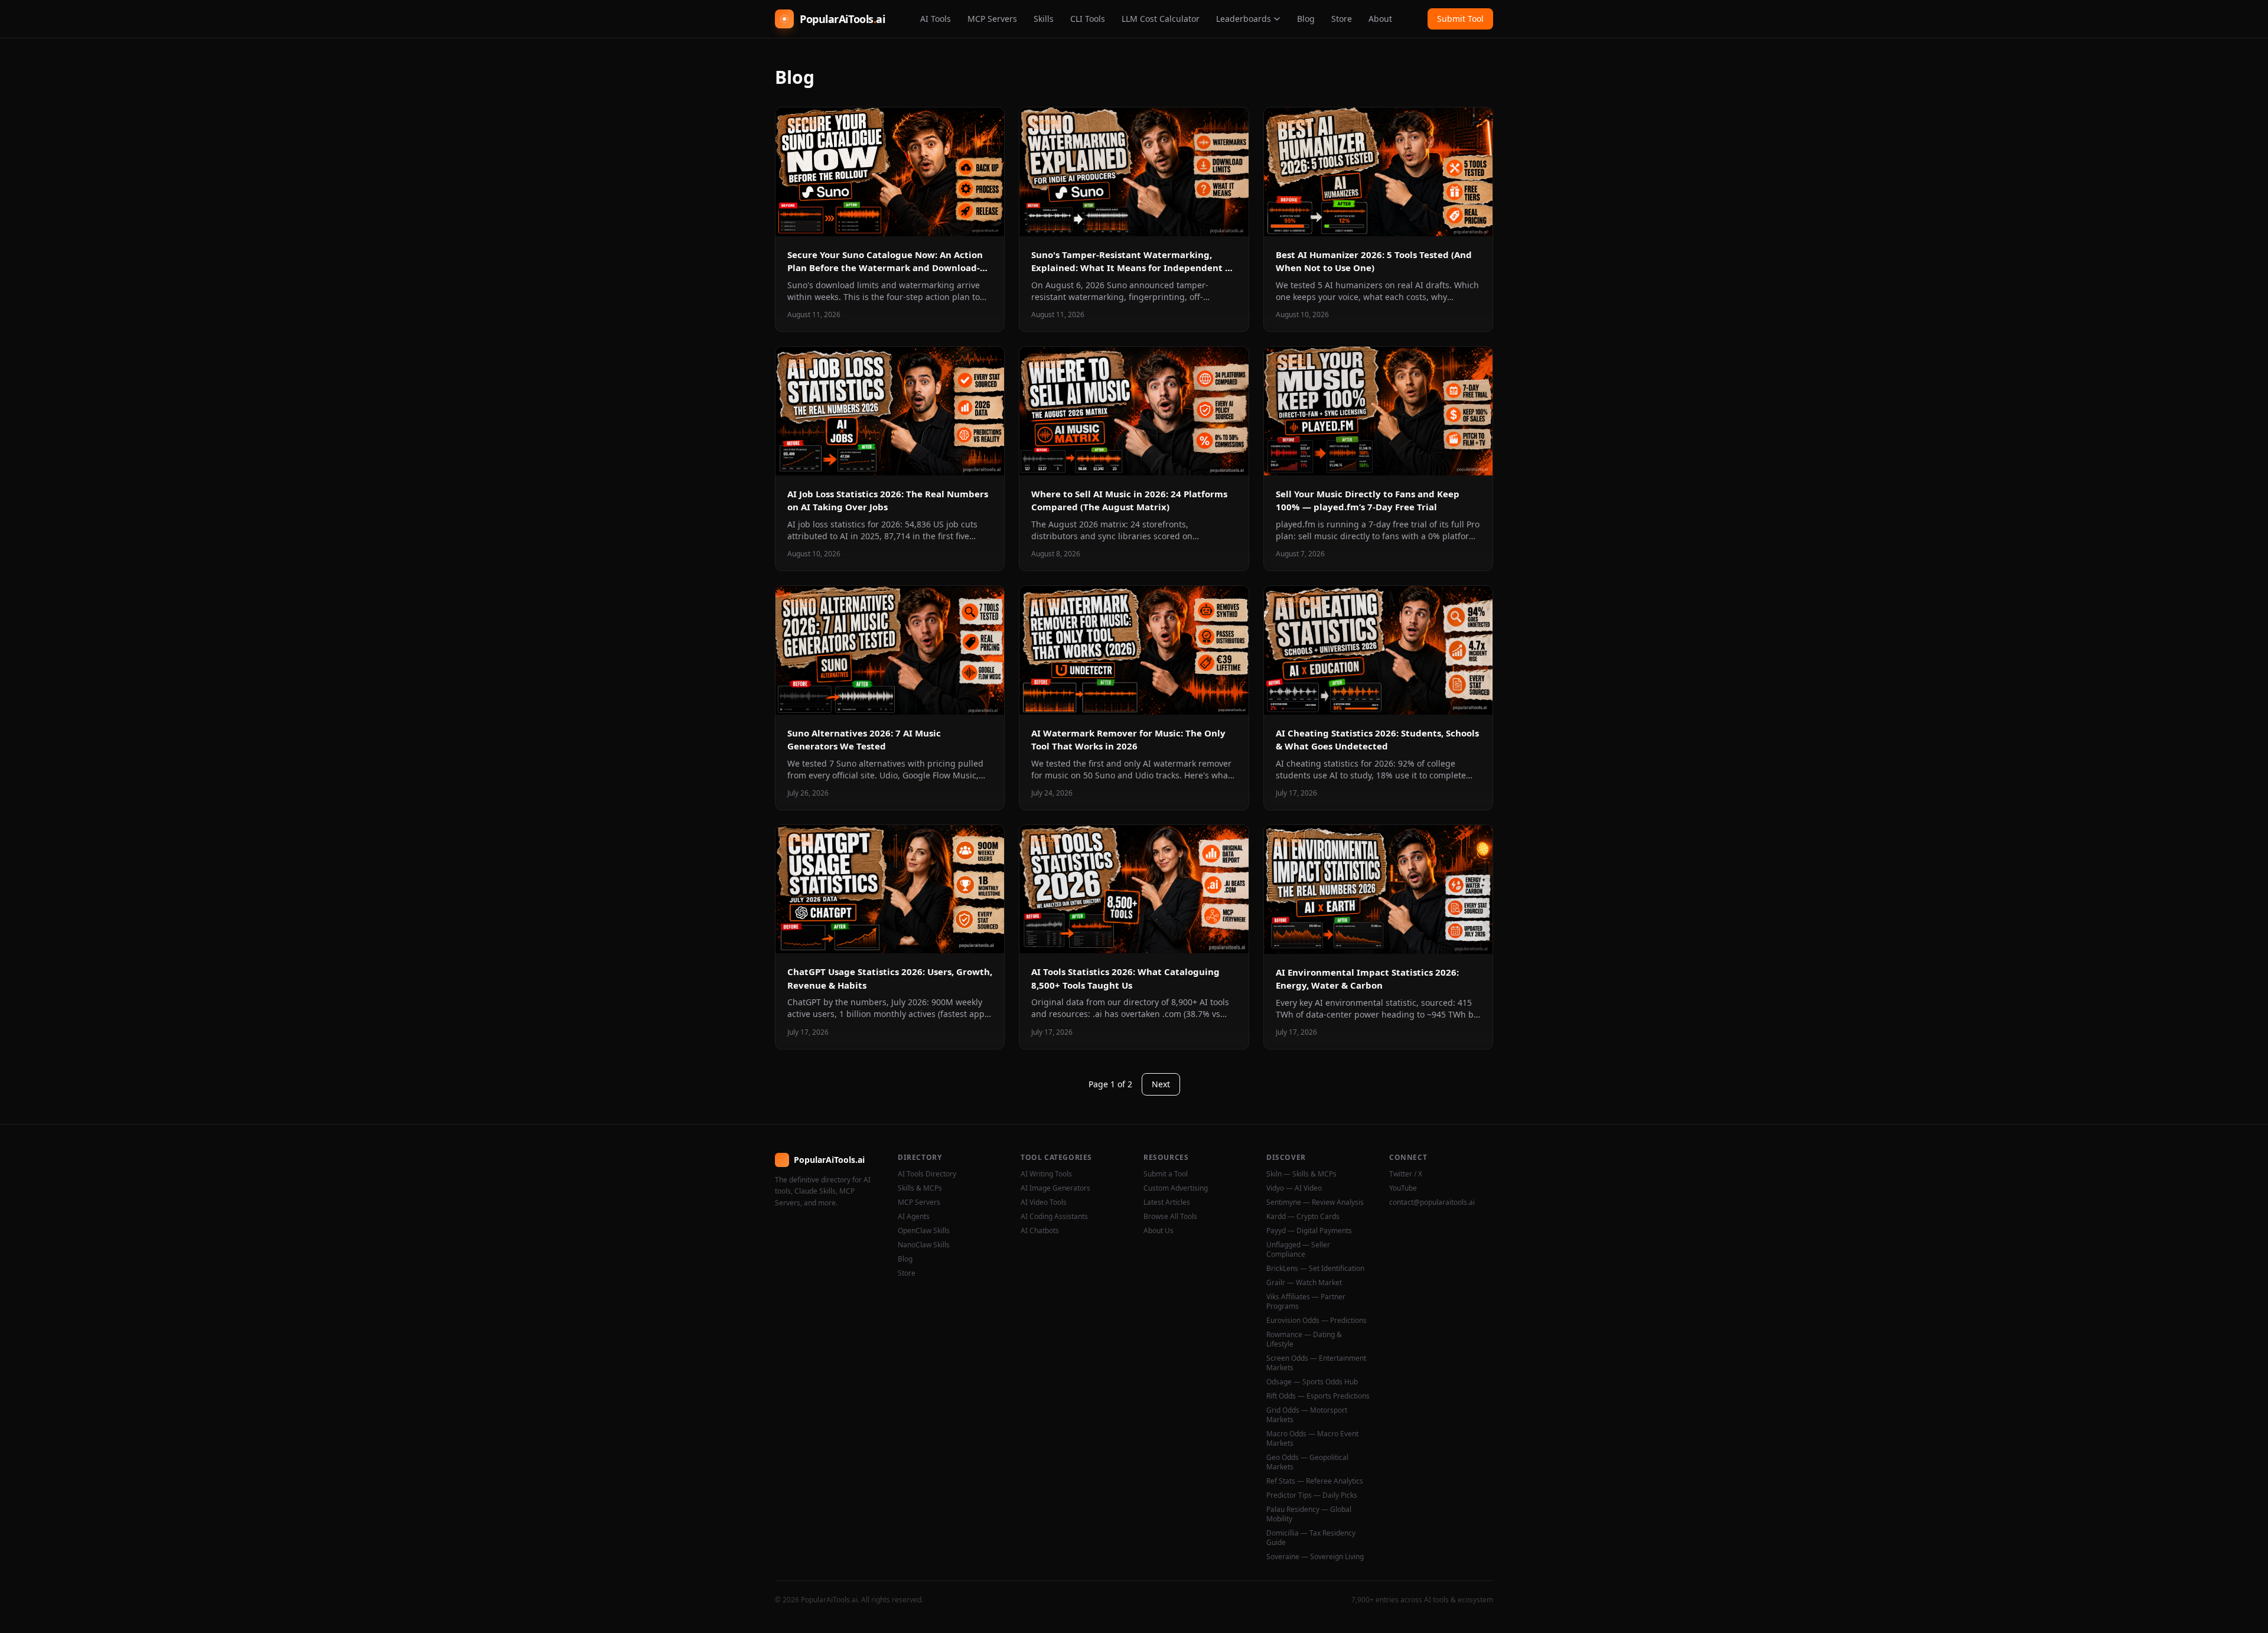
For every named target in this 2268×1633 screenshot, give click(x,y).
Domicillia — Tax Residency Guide (1311, 1538)
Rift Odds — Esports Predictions (1318, 1396)
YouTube (1403, 1188)
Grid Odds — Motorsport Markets (1307, 1415)
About (1380, 19)
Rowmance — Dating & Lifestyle (1304, 1339)
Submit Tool (1460, 19)
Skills (1044, 19)
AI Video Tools (1044, 1202)
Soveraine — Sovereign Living (1315, 1557)
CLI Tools (1088, 19)
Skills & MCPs (920, 1188)
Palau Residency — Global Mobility (1309, 1514)
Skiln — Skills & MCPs (1301, 1174)
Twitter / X (1406, 1174)
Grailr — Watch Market (1304, 1283)
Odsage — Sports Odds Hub (1312, 1382)
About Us (1159, 1231)
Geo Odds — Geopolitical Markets (1307, 1462)
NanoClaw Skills (924, 1245)
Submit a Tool (1166, 1174)
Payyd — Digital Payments (1309, 1231)
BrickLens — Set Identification (1315, 1269)
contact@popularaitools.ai (1432, 1202)
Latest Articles (1167, 1202)
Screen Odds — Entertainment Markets (1316, 1363)
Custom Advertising (1176, 1188)
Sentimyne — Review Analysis (1315, 1202)
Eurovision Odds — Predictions (1317, 1321)
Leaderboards (1244, 19)
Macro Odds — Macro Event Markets (1312, 1439)
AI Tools (936, 19)
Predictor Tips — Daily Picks (1312, 1495)
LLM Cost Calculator (1161, 19)
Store (1342, 19)
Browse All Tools (1170, 1217)
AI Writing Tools (1046, 1174)
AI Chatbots (1040, 1231)
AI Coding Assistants (1054, 1217)
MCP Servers (992, 19)
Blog (1306, 19)
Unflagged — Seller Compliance (1298, 1250)
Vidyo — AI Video (1294, 1188)
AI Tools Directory (927, 1174)
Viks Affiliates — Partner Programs (1306, 1302)
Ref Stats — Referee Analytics (1315, 1481)
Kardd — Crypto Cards (1303, 1217)
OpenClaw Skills (924, 1231)
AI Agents (914, 1217)
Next (1161, 1084)
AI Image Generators (1055, 1188)
